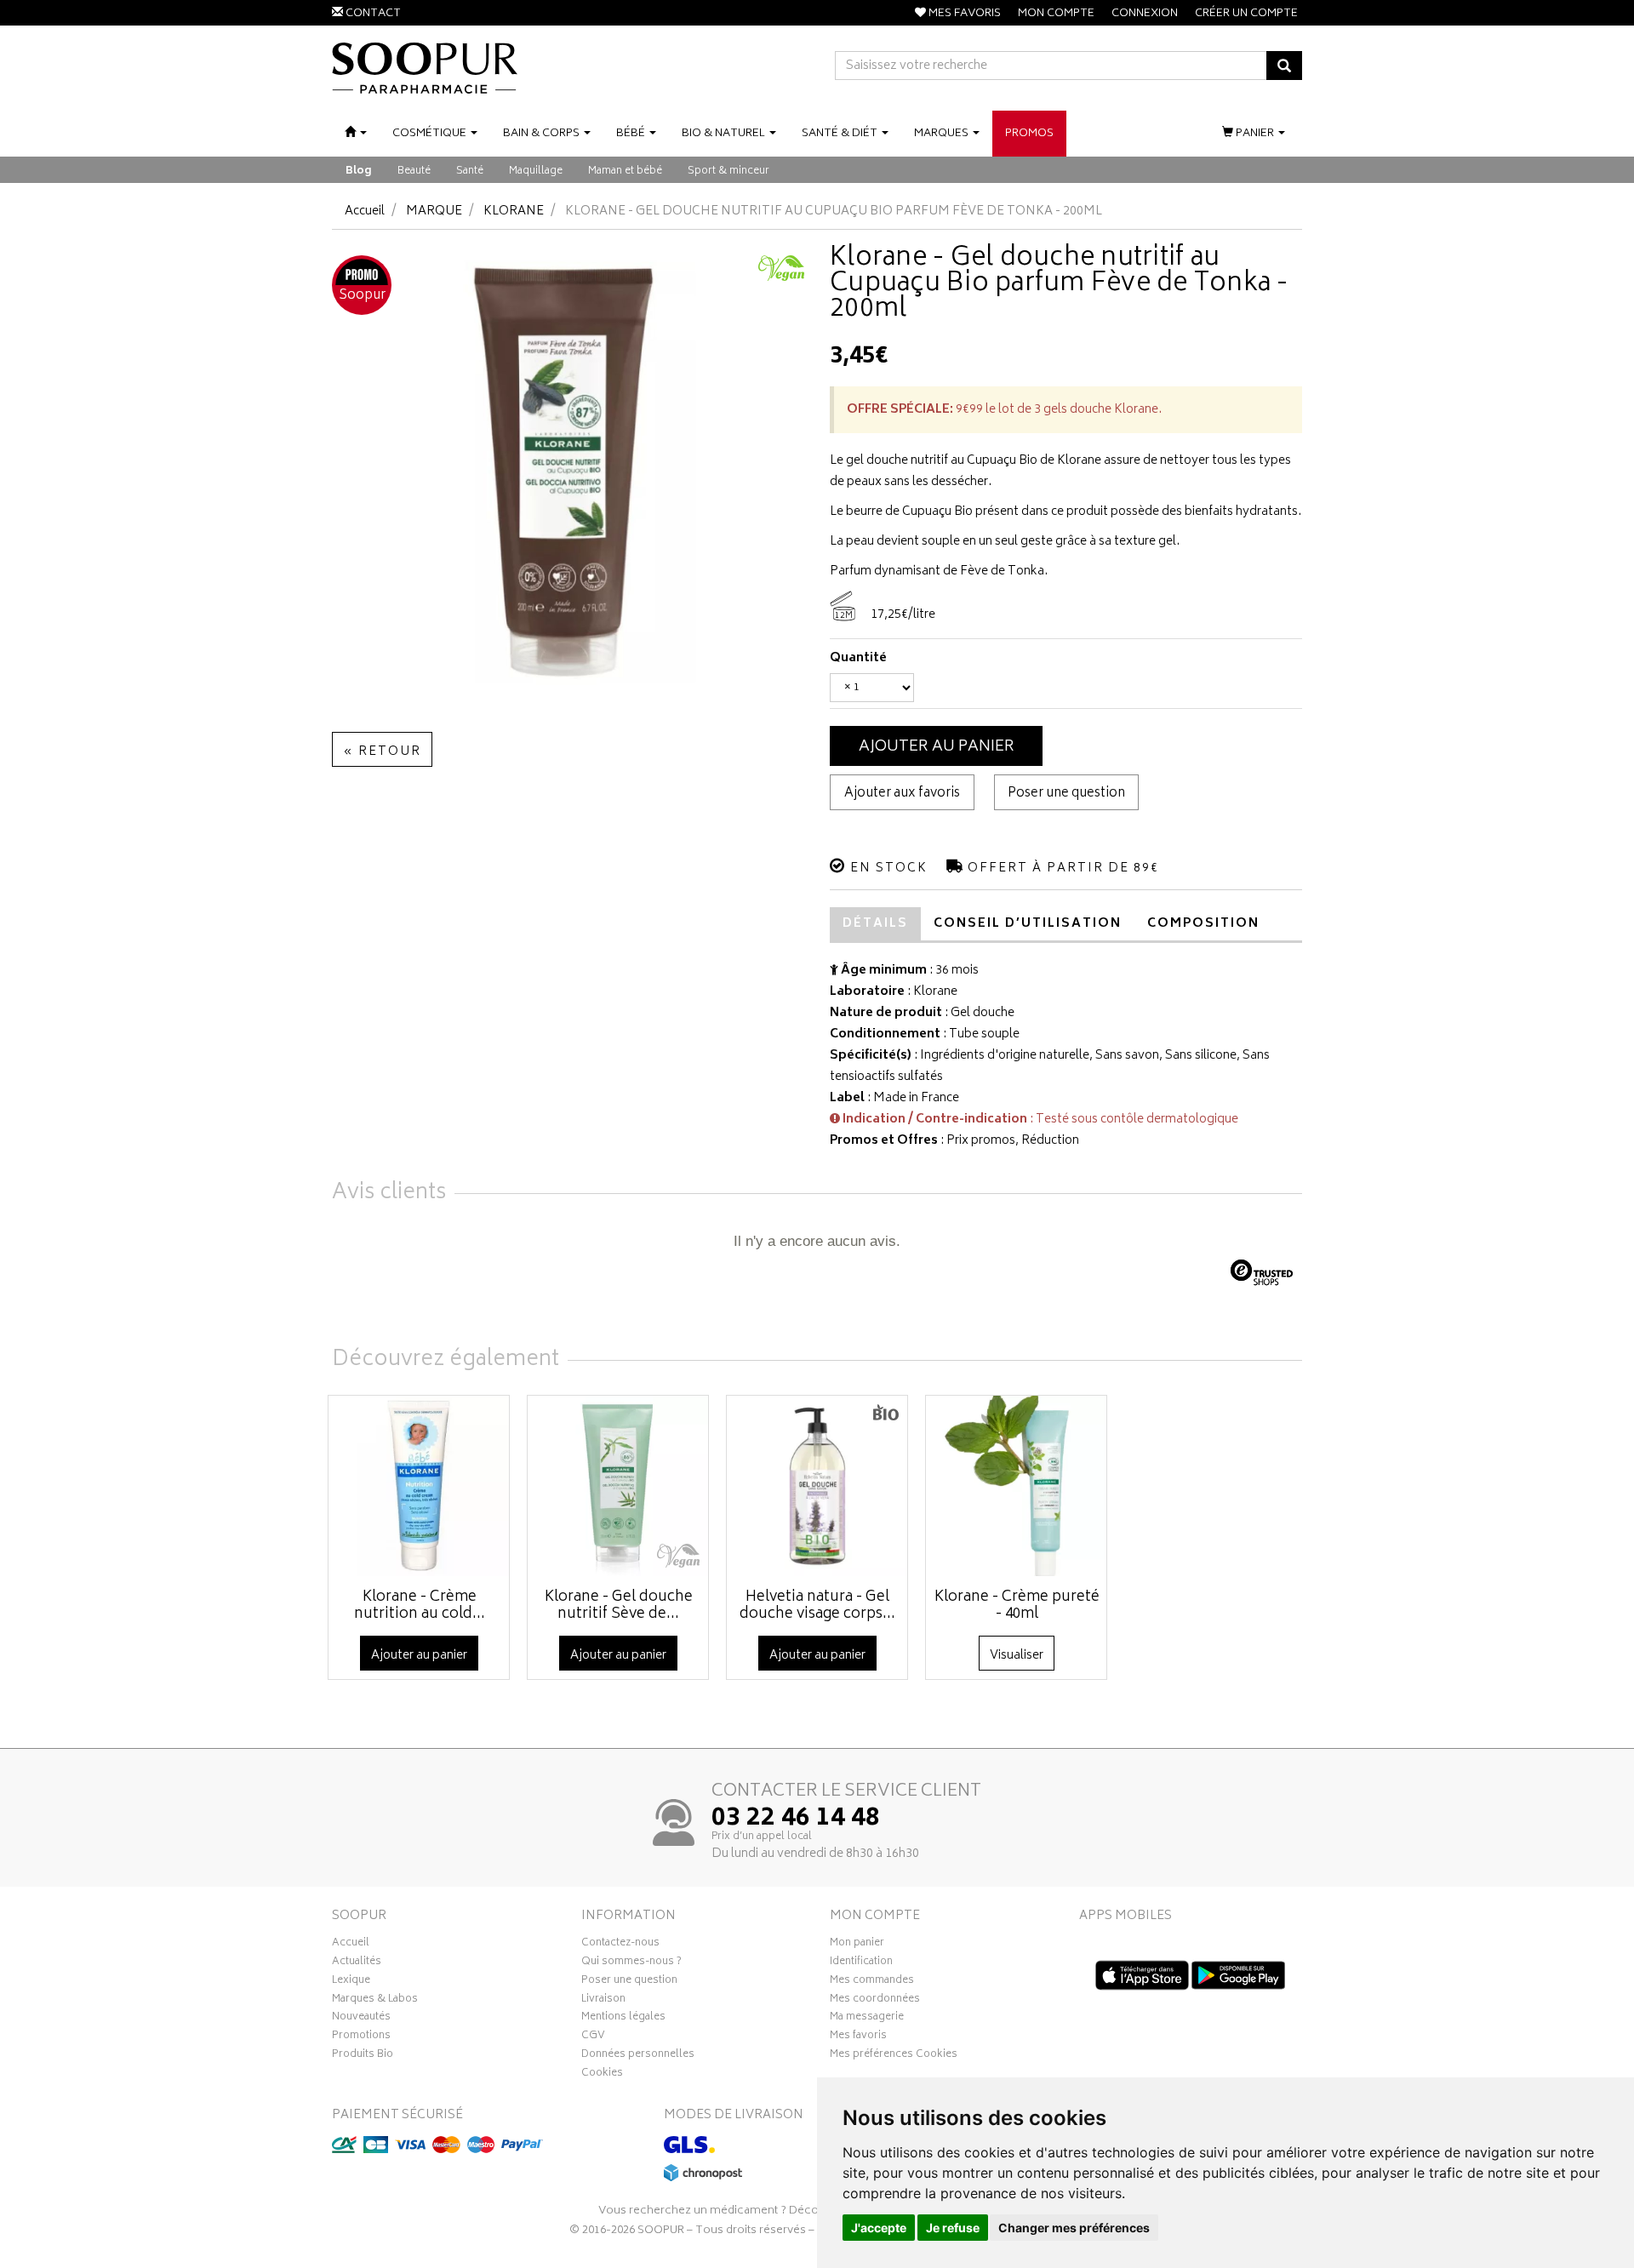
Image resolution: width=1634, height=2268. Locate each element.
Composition (1203, 924)
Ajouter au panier (937, 747)
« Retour (382, 752)
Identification (861, 1963)
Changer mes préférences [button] (1074, 2228)
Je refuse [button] (953, 2228)
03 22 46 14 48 (796, 1820)
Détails (875, 924)
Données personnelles (638, 2056)
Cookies (602, 2075)
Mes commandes (872, 1982)
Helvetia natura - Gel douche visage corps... (817, 1606)
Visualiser (1017, 1656)
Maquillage (536, 171)
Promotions (361, 2037)
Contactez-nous (620, 1945)
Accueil (365, 211)
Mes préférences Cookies (894, 2056)
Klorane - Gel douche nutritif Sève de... (619, 1606)
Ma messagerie (867, 2019)
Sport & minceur (728, 171)
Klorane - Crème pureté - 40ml (1017, 1606)
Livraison (603, 2001)
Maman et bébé (625, 171)
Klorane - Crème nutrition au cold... (420, 1606)
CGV (593, 2037)
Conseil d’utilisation (1028, 924)
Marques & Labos (375, 2001)
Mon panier (857, 1945)
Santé (470, 171)
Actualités (357, 1963)
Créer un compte (1246, 14)
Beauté (414, 171)
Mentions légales (623, 2019)
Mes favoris (858, 2037)
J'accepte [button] (879, 2228)
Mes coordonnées (875, 2001)
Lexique (351, 1982)
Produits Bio (363, 2056)
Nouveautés (361, 2019)
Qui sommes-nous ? (631, 1963)
